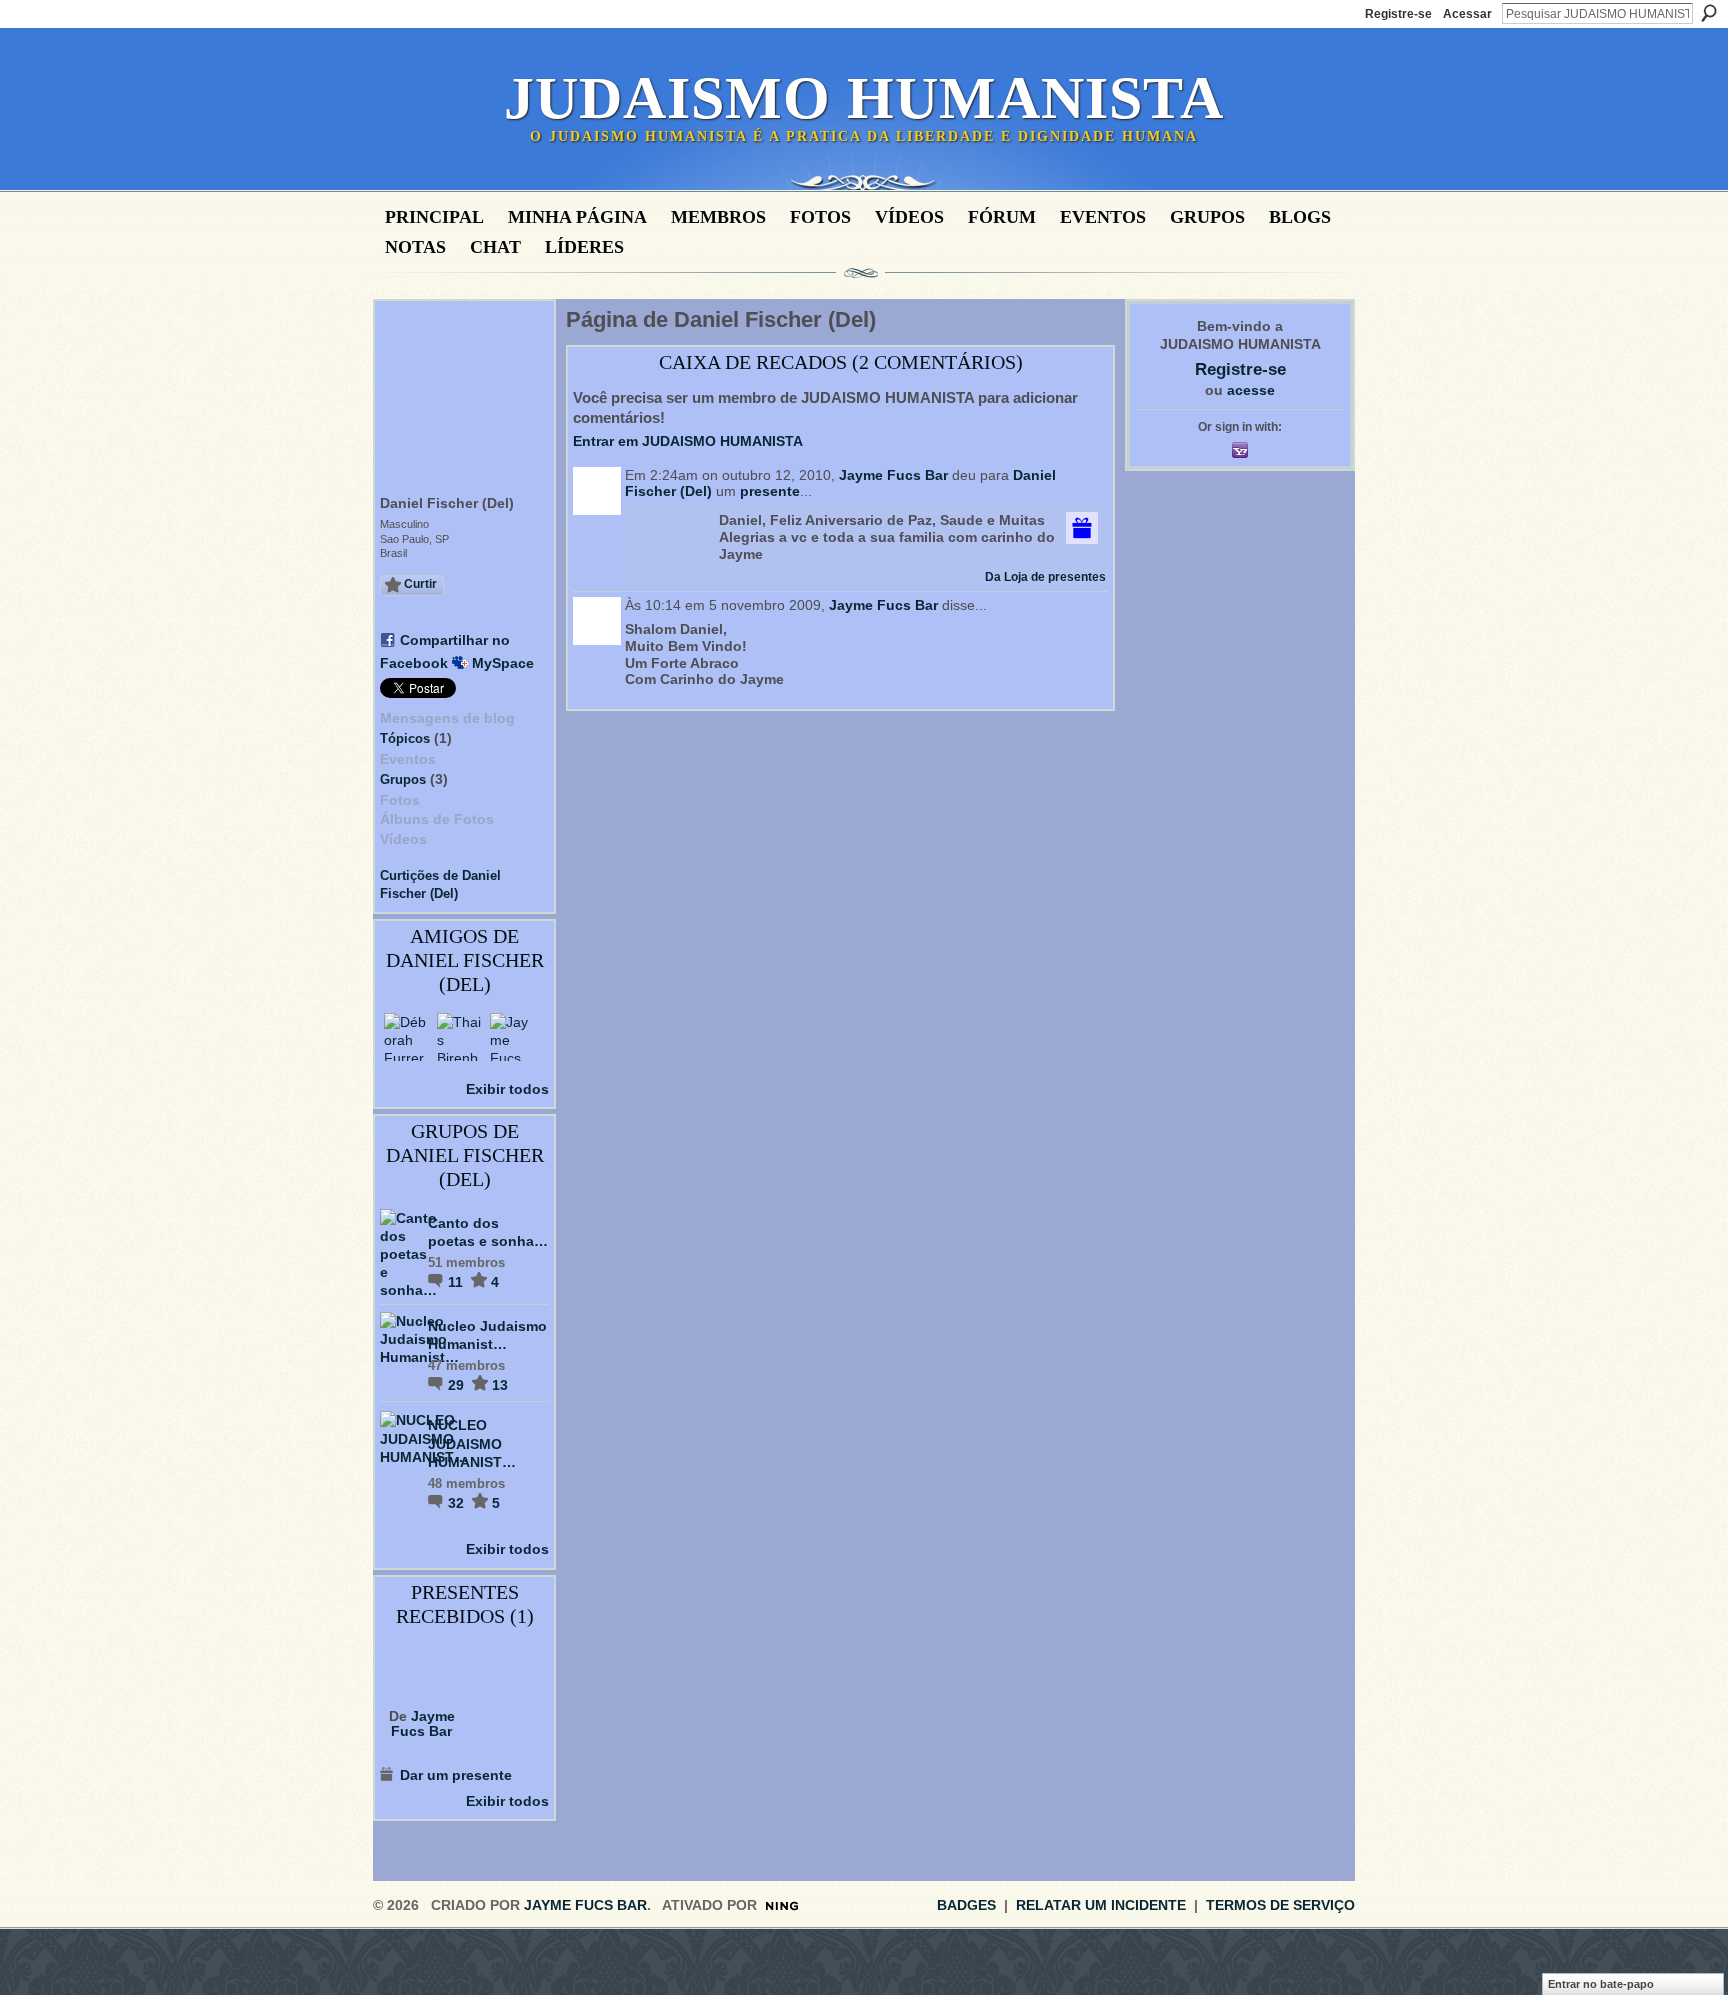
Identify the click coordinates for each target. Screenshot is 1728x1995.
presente (770, 491)
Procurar (1709, 13)
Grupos (403, 779)
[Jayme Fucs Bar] (514, 1037)
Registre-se (1398, 14)
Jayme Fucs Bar (423, 1723)
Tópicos (405, 738)
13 (500, 1385)
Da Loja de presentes (1045, 577)
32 (458, 1503)
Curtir (420, 584)
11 (457, 1282)
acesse (1251, 390)
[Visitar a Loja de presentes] (1082, 527)
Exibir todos (507, 1089)
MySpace (503, 663)
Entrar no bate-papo (1601, 1984)
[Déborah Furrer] (408, 1037)
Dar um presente (456, 1775)
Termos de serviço (1280, 1905)
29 (458, 1385)
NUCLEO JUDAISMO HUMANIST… (472, 1443)
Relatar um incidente (1101, 1905)
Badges (966, 1905)
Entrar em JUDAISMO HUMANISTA (688, 441)
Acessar (1467, 14)
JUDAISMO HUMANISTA (864, 98)
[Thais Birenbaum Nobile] (461, 1037)
